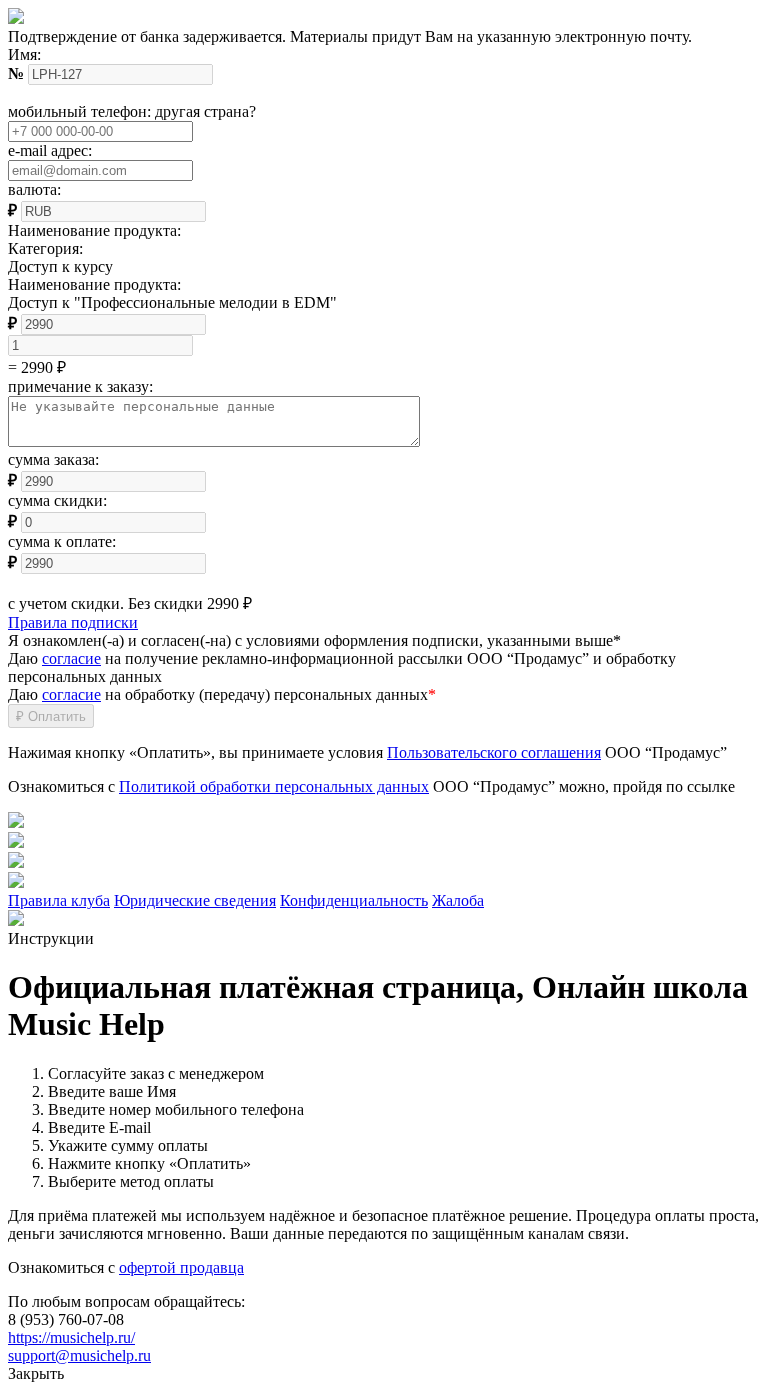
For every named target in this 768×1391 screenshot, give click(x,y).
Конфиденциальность (354, 900)
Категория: (45, 248)
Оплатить (51, 716)
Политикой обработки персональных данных (274, 786)
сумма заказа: (53, 459)
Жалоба (458, 900)
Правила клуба (59, 900)
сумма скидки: (57, 500)
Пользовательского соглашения (494, 752)
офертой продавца (181, 1267)
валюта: (34, 189)
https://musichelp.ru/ (71, 1337)
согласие (71, 658)
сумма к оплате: (62, 541)
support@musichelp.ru (79, 1355)
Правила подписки (73, 622)
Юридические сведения (195, 900)
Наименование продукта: (94, 284)
